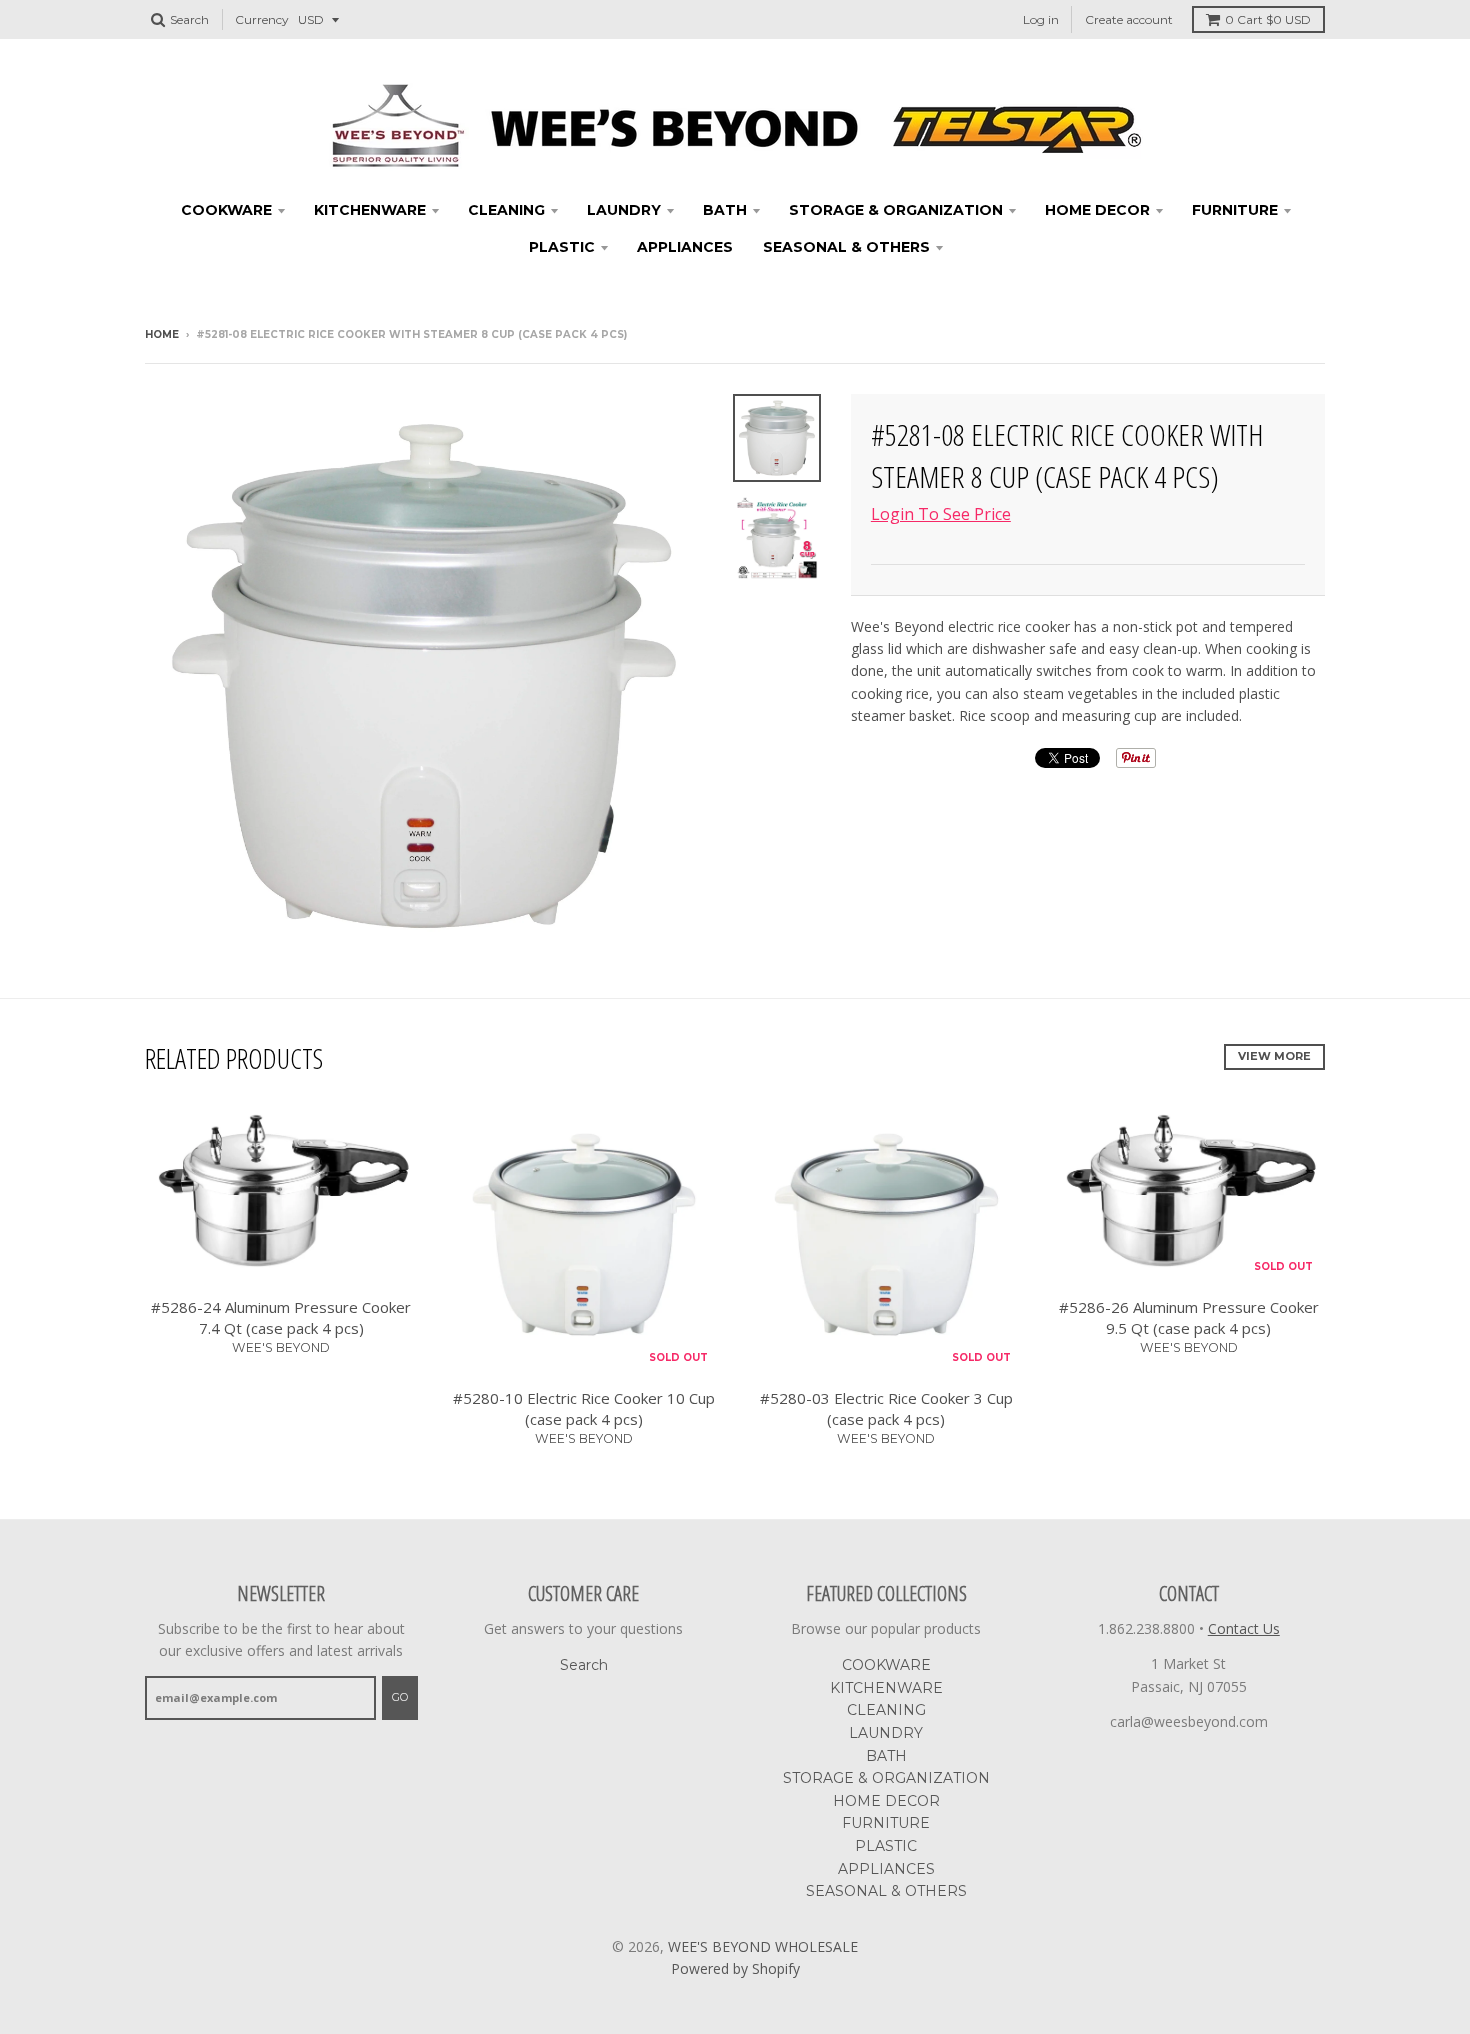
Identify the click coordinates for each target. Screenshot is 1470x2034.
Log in (1041, 19)
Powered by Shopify (735, 1968)
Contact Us (1244, 1628)
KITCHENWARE (370, 210)
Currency (262, 19)
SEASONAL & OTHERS (846, 247)
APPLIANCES (685, 247)
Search (584, 1665)
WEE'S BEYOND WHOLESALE (763, 1946)
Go (400, 1697)
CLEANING (506, 210)
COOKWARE (226, 210)
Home (162, 334)
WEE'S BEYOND (281, 1347)
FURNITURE (1235, 210)
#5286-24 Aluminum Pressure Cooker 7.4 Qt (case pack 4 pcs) (281, 1317)
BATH (725, 210)
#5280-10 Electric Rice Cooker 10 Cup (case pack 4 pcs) (584, 1408)
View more (1274, 1056)
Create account (1129, 19)
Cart (1268, 19)
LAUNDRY (624, 210)
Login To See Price (941, 514)
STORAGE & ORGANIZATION (896, 210)
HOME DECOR (1097, 210)
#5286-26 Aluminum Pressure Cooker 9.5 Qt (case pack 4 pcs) (1189, 1317)
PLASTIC (562, 247)
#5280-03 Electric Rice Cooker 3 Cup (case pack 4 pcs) (886, 1408)
